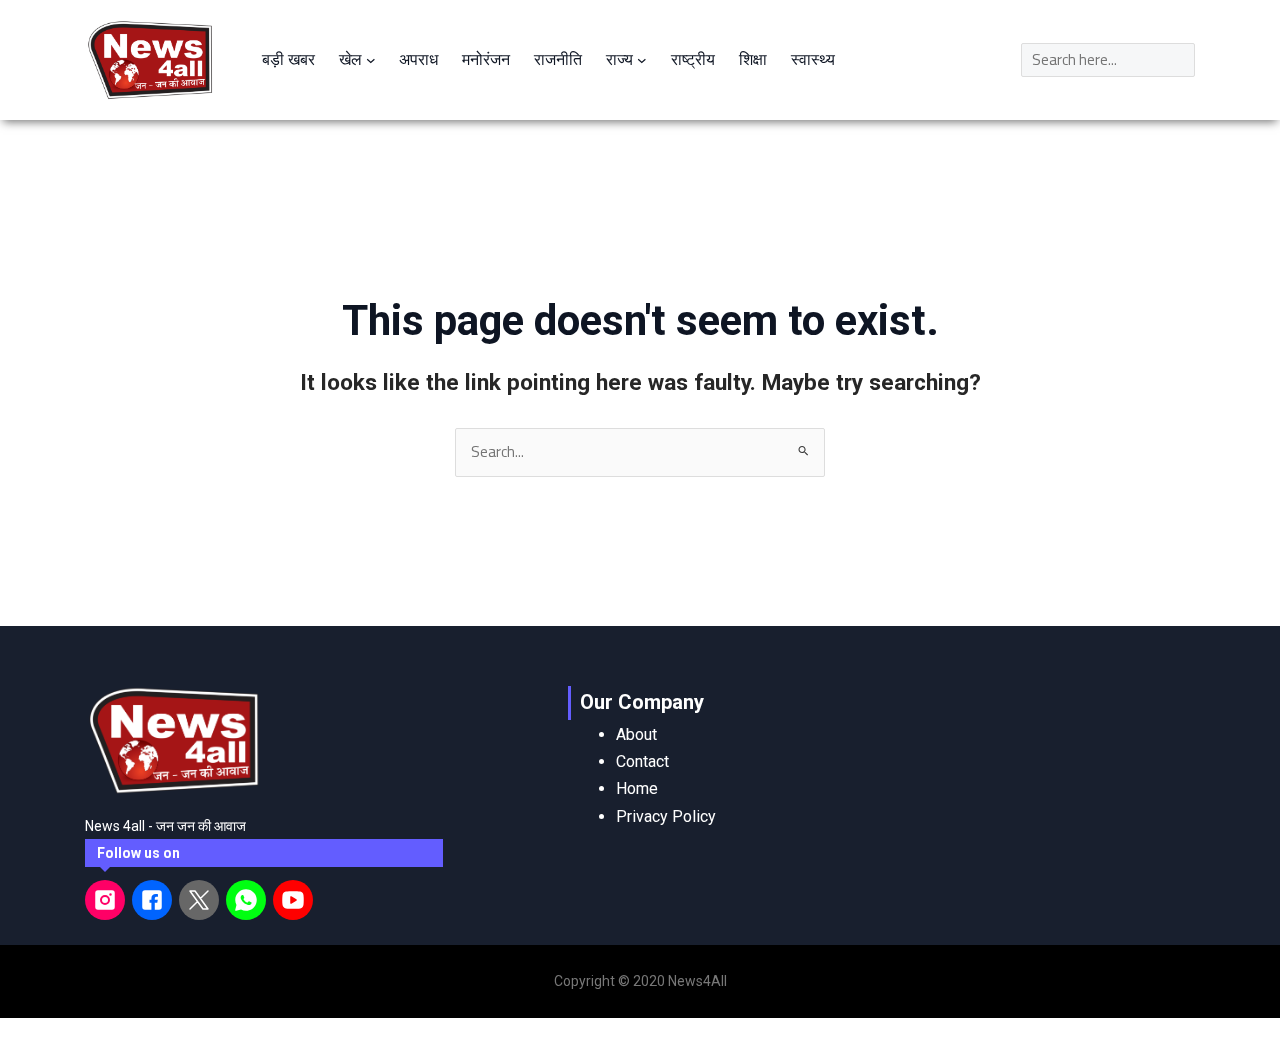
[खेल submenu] (371, 60)
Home (637, 788)
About (636, 734)
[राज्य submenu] (642, 60)
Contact (642, 761)
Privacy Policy (666, 816)
